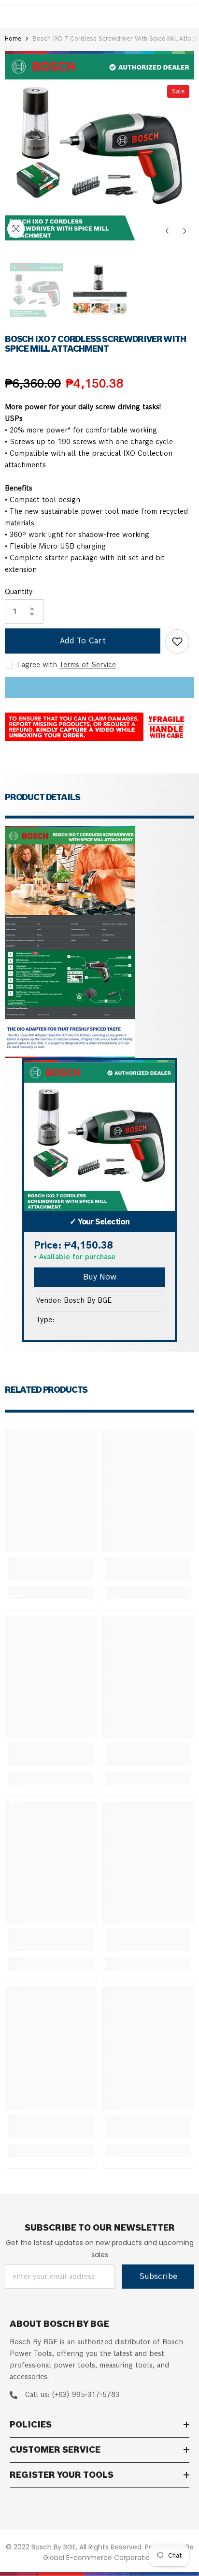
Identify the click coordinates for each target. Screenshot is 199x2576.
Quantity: (19, 592)
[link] (51, 1568)
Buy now (100, 1277)
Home (13, 38)
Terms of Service (88, 665)
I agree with (37, 665)
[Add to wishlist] (177, 641)
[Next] (185, 231)
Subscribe (158, 2276)
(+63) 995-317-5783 (85, 2395)
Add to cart (83, 641)
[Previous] (167, 231)
